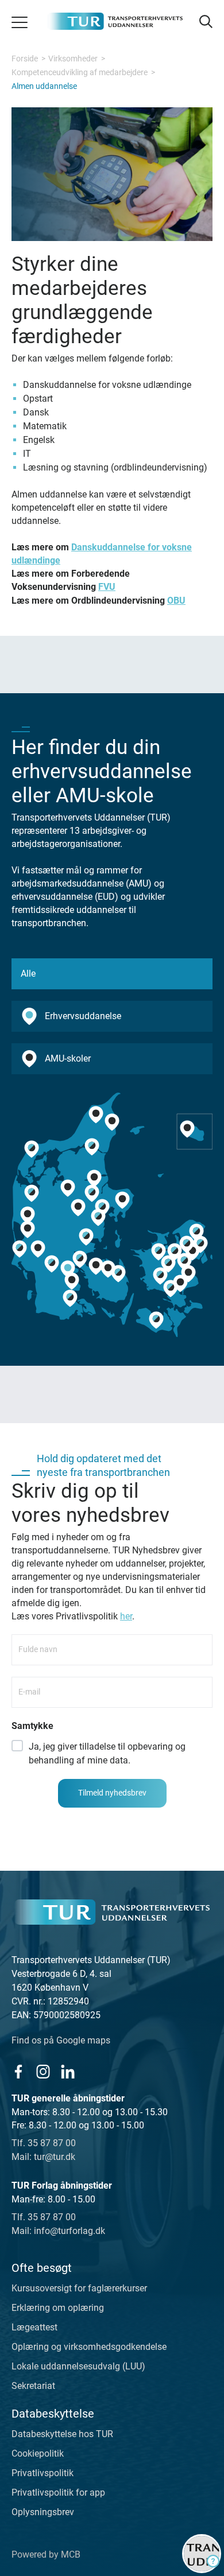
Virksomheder (73, 59)
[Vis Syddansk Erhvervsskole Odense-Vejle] (118, 1274)
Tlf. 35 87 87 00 (44, 2143)
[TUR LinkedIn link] (67, 2071)
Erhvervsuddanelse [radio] (83, 1016)
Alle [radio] (28, 974)
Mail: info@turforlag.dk (58, 2231)
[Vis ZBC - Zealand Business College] (160, 1276)
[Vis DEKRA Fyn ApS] (96, 1266)
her (126, 1616)
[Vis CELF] (156, 1320)
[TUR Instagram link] (43, 2071)
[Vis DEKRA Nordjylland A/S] (112, 1122)
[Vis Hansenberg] (68, 1269)
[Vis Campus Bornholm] (187, 1129)
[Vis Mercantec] (68, 1188)
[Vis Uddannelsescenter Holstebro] (32, 1193)
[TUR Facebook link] (18, 2071)
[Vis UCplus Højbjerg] (98, 1218)
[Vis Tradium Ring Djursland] (122, 1200)
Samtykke (32, 1726)
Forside (25, 59)
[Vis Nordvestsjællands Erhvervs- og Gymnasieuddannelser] (159, 1252)
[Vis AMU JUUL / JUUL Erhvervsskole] (175, 1252)
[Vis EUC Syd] (70, 1298)
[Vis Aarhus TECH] (102, 1208)
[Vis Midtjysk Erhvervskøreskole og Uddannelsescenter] (94, 1178)
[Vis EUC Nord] (96, 1115)
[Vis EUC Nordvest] (32, 1149)
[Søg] (205, 22)
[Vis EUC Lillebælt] (80, 1259)
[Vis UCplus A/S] (187, 1244)
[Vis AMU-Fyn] (108, 1269)
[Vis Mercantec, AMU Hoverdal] (28, 1215)
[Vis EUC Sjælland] (171, 1288)
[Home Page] (115, 21)
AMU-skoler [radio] (68, 1058)
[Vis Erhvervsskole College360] (78, 1208)
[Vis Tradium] (92, 1193)
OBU (176, 601)
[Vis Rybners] (20, 1249)
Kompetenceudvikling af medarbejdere (80, 72)
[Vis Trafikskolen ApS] (38, 1249)
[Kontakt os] (202, 2554)
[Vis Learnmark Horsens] (86, 1237)
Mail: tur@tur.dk (43, 2157)
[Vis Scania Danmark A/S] (188, 1274)
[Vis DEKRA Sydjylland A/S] (52, 1264)
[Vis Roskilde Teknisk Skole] (168, 1264)
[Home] (112, 1912)
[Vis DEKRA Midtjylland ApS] (28, 1230)
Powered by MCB (46, 2554)
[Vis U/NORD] (196, 1232)
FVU (107, 587)
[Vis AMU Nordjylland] (92, 1147)
